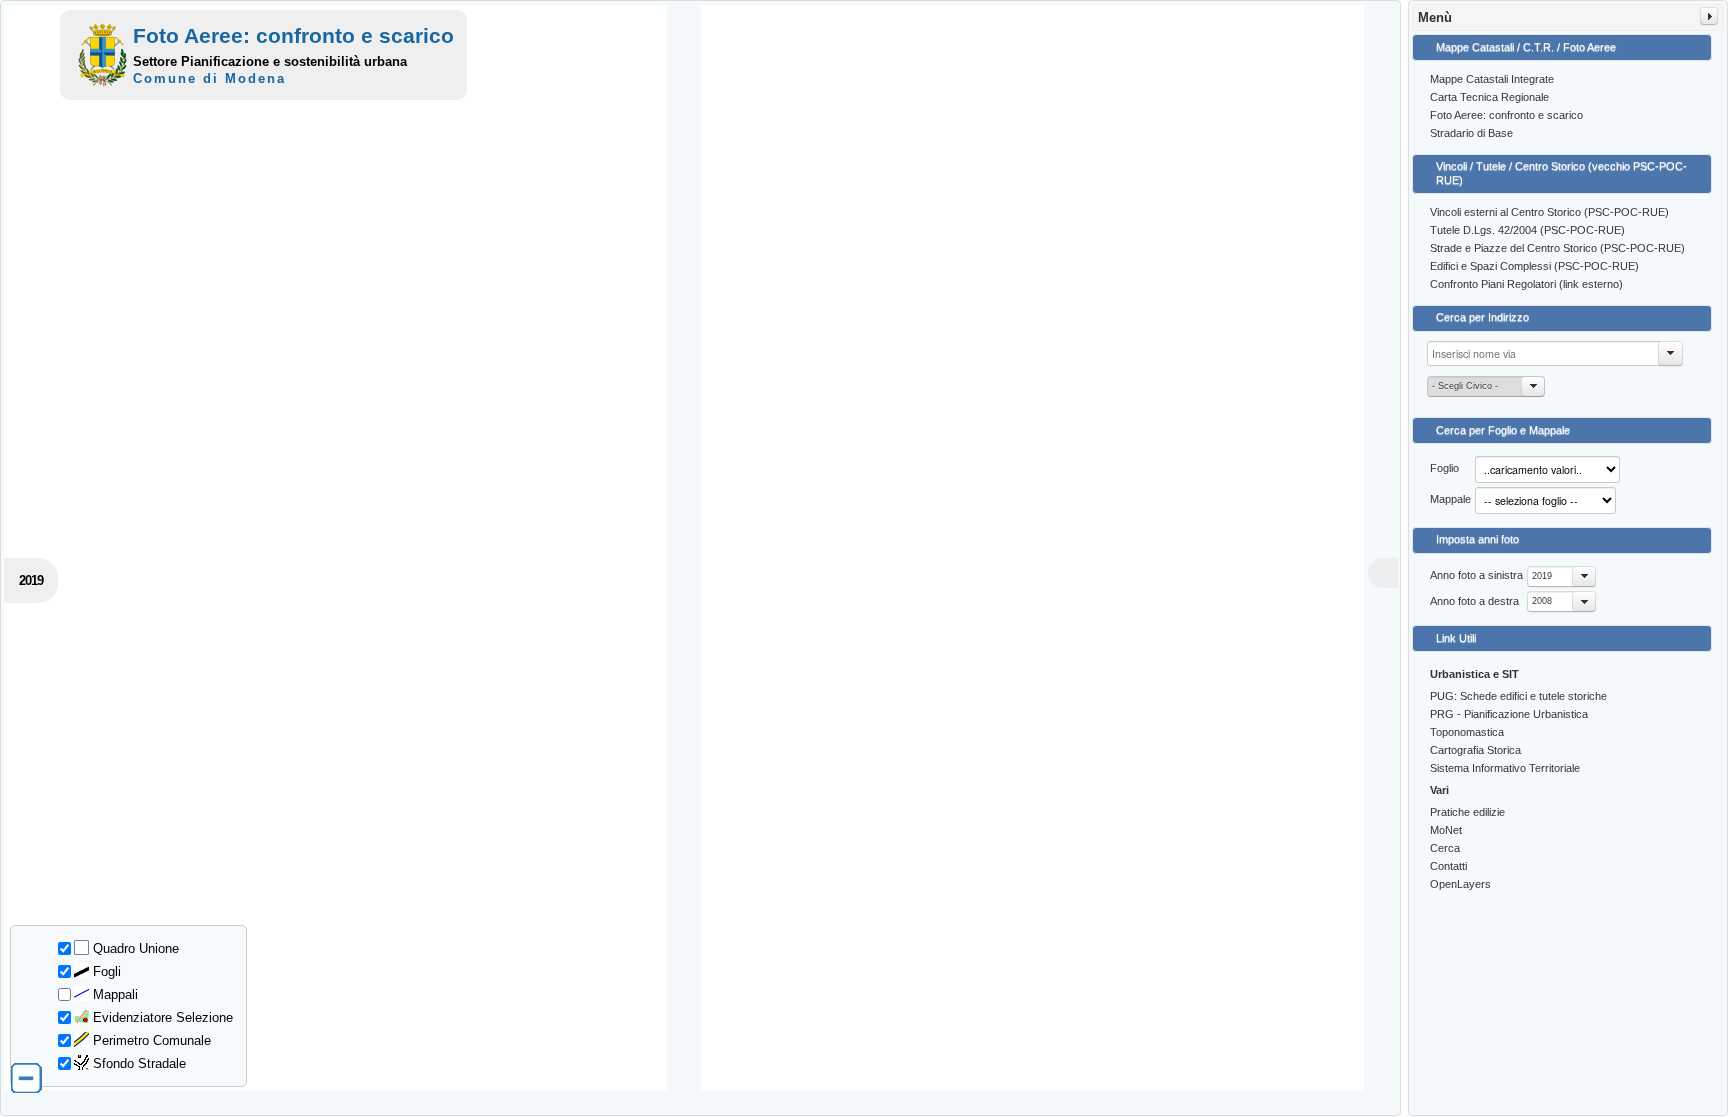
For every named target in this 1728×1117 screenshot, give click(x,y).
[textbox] (1555, 353)
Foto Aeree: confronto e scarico (1506, 115)
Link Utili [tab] (1456, 638)
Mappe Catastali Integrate (1492, 79)
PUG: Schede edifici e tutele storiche (1518, 696)
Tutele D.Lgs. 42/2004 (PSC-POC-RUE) (1527, 230)
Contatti (1448, 866)
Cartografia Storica (1475, 750)
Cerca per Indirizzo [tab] (1482, 317)
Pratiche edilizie (1467, 812)
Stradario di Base (1471, 133)
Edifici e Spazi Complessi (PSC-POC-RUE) (1534, 266)
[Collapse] (1709, 16)
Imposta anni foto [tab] (1477, 539)
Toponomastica (1467, 732)
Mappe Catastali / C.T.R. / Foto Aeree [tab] (1526, 47)
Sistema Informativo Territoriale (1505, 768)
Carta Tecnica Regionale (1489, 97)
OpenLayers (1460, 884)
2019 (1542, 576)
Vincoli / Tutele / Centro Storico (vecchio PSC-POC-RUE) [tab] (1561, 173)
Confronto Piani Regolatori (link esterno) (1526, 284)
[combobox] (1561, 576)
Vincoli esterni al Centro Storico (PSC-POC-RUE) (1549, 212)
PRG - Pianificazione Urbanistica (1509, 714)
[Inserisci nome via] (1671, 353)
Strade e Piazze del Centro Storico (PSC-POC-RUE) (1557, 248)
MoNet (1446, 830)
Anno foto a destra (1474, 601)
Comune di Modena (209, 78)
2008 (1542, 601)
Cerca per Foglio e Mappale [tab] (1503, 430)
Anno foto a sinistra (1476, 575)
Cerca (1445, 848)
